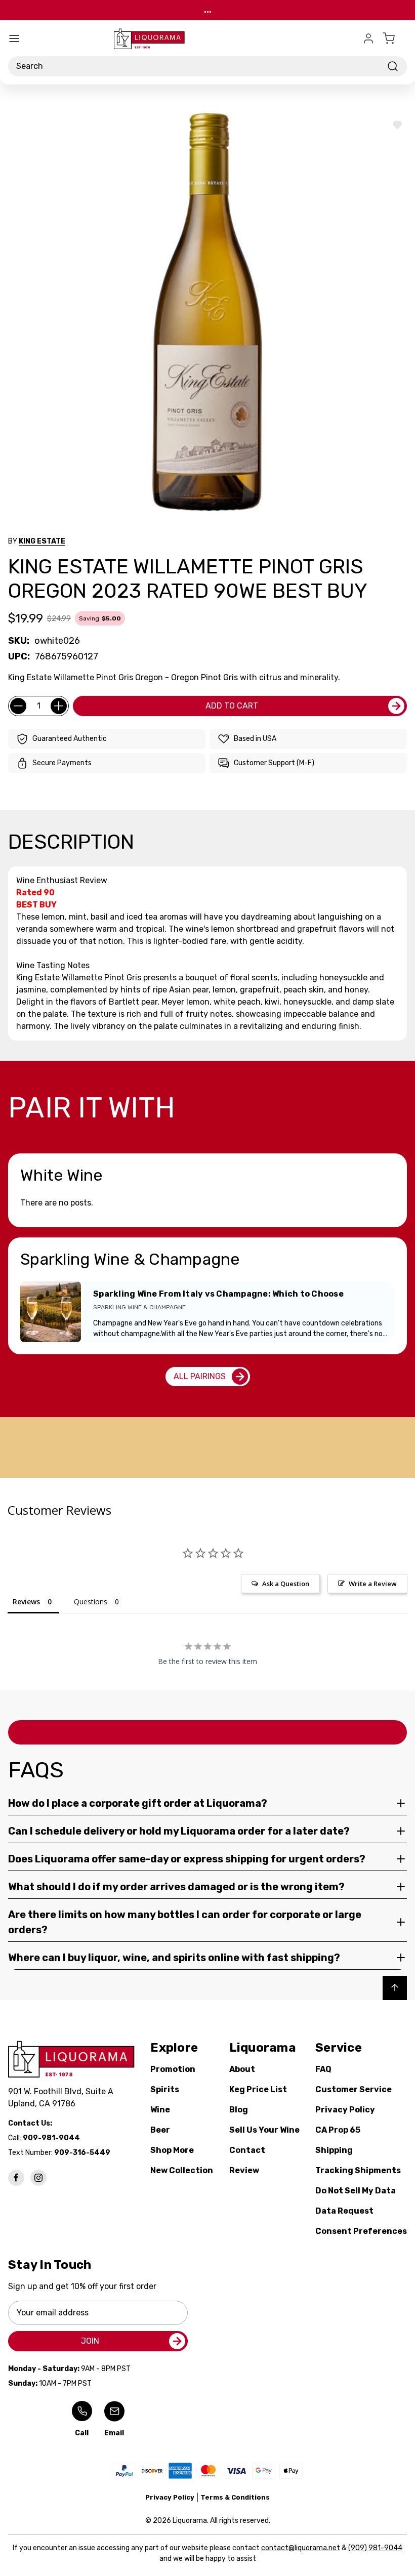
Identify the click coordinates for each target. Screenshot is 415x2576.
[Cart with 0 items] (395, 38)
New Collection (182, 2170)
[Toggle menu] (14, 38)
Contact (247, 2150)
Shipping (334, 2150)
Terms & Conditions (235, 2497)
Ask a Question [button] (286, 1584)
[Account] (368, 38)
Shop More (172, 2150)
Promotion (173, 2069)
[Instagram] (38, 2178)
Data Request (344, 2211)
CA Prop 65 (338, 2130)
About (242, 2069)
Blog (239, 2110)
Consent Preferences (361, 2231)
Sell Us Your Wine (264, 2130)
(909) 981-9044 (375, 2548)
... (208, 10)
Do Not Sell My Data (356, 2191)
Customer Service (354, 2089)
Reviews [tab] (26, 1602)
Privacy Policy (345, 2110)
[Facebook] (16, 2178)
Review (244, 2170)
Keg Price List (258, 2089)
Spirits (165, 2089)
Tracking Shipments (358, 2170)
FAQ (323, 2069)
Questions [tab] (91, 1602)
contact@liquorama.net (301, 2548)
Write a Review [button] (373, 1584)
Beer (160, 2130)
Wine (160, 2110)
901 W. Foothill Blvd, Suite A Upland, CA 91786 (63, 2097)
